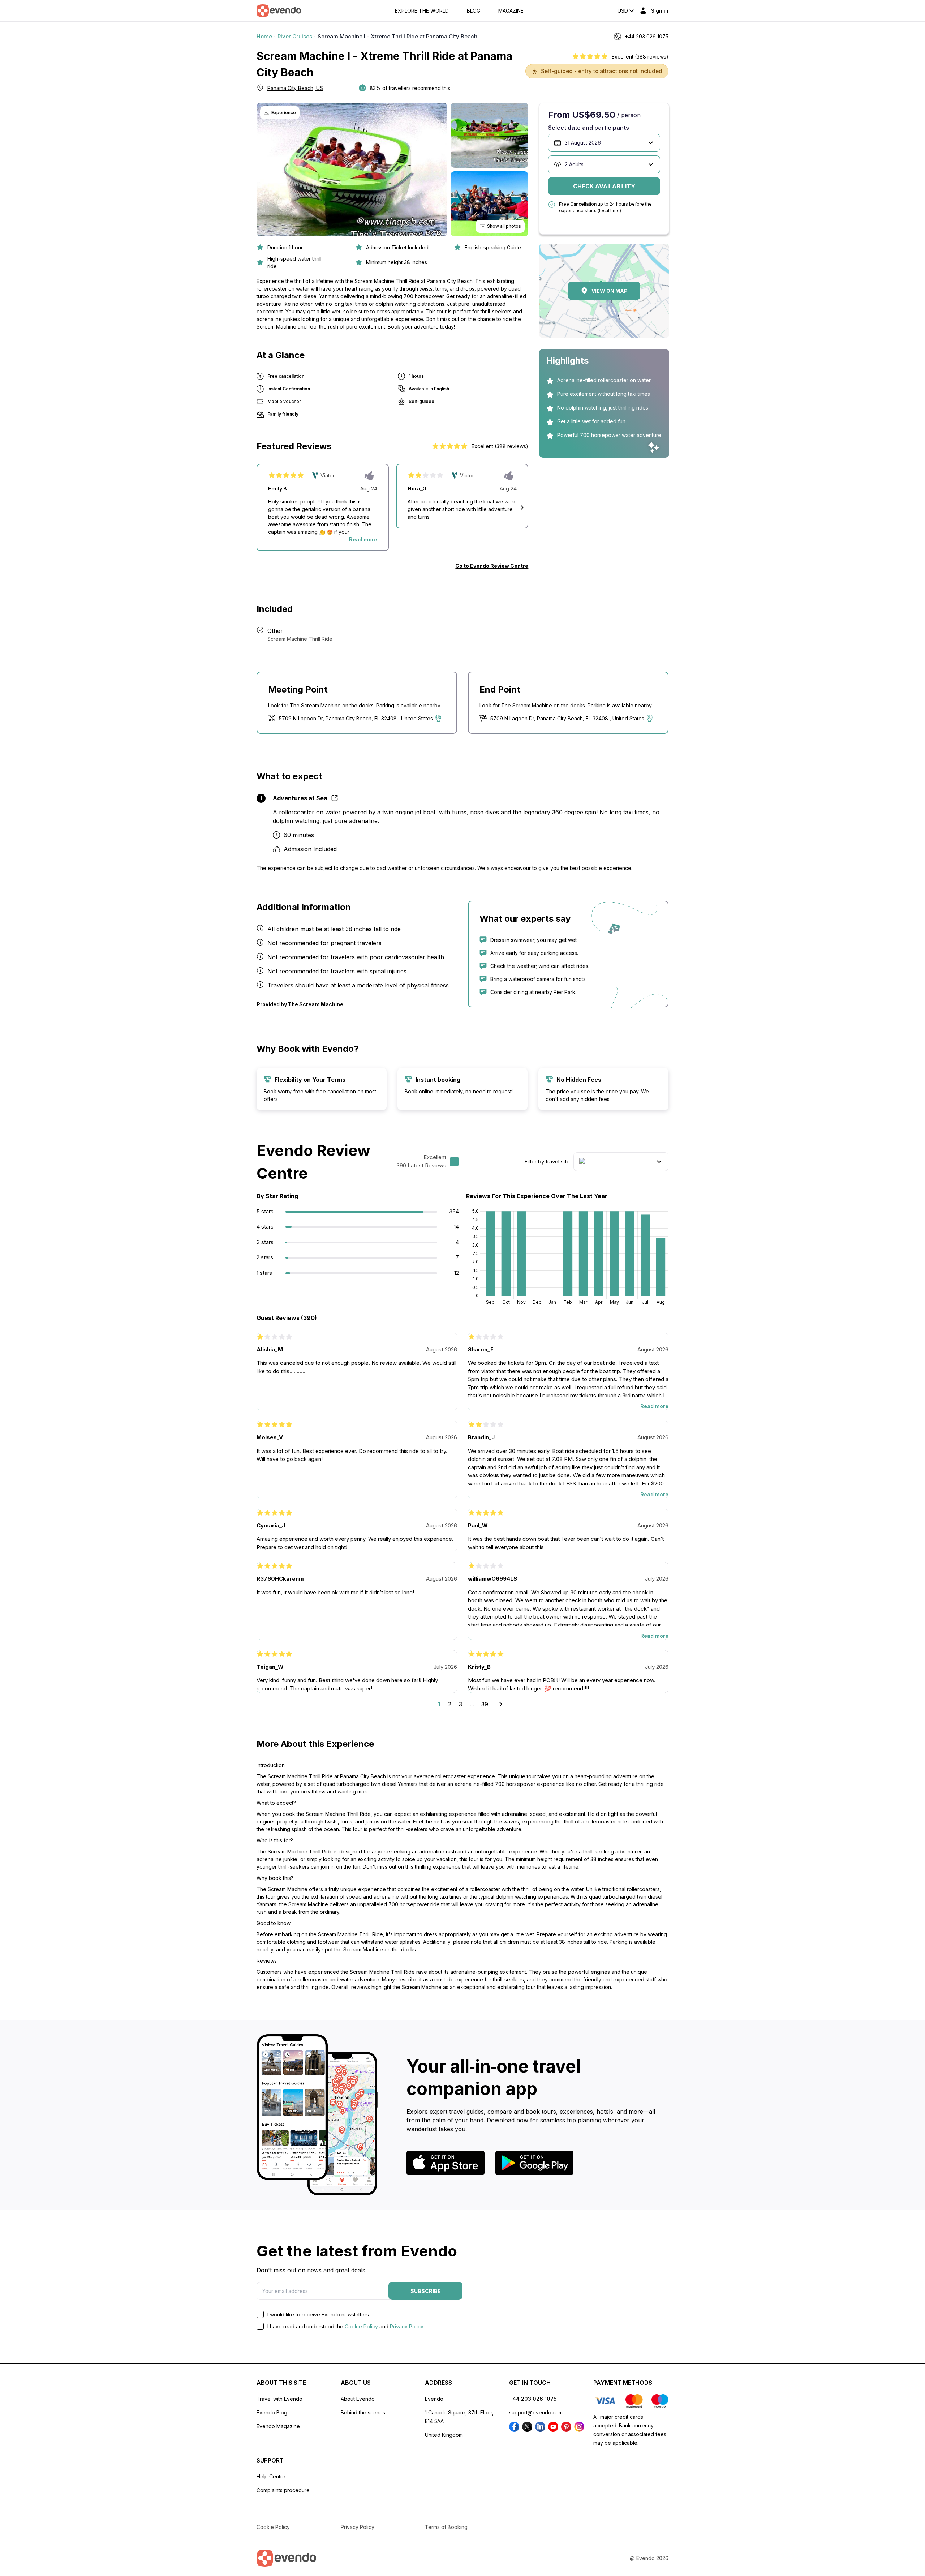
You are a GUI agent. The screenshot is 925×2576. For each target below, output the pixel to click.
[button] (522, 507)
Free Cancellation (578, 204)
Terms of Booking (446, 2527)
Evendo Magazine (278, 2426)
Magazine (511, 11)
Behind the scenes (363, 2412)
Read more (363, 539)
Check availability (604, 186)
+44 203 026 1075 (533, 2399)
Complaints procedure (283, 2490)
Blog (474, 11)
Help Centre (271, 2476)
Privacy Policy (407, 2326)
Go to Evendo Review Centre (492, 566)
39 (485, 1704)
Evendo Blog (272, 2412)
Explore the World (422, 11)
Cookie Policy (361, 2326)
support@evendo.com (536, 2412)
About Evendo (358, 2399)
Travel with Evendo (279, 2399)
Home (264, 36)
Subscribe (426, 2291)
